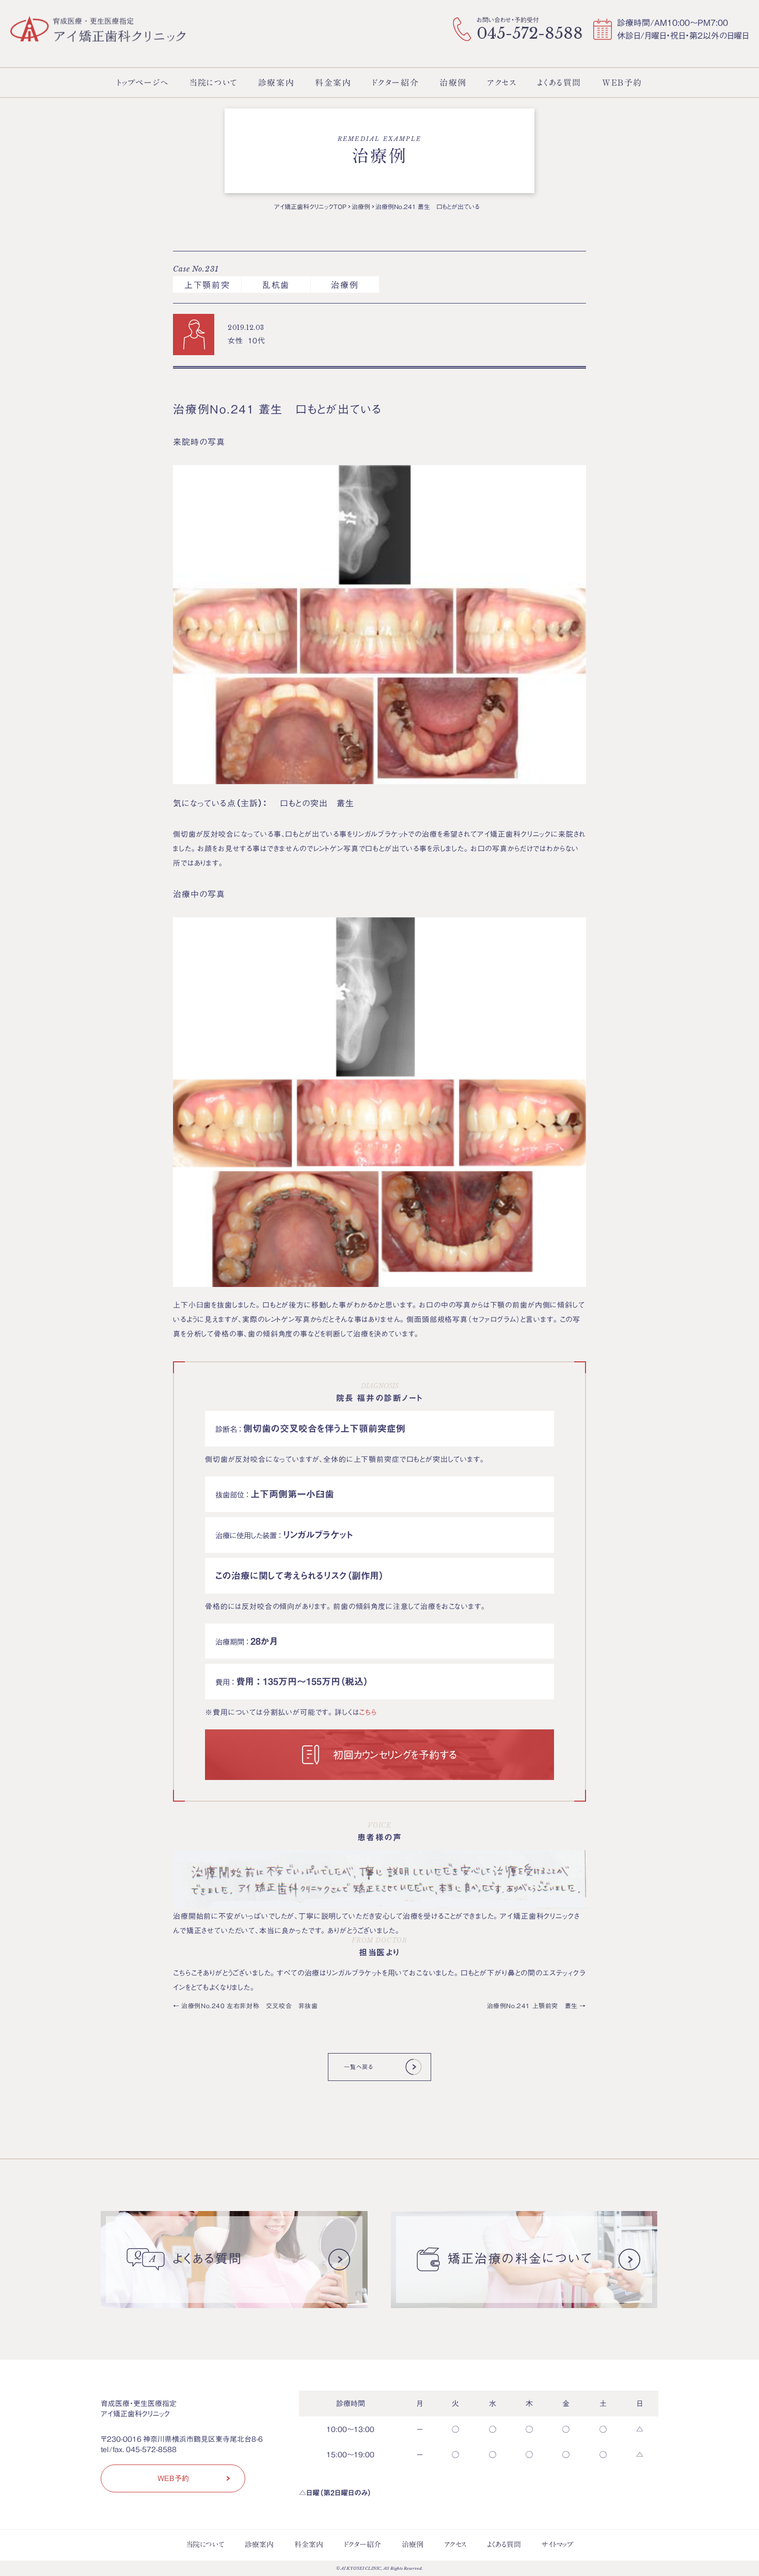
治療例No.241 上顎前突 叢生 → (536, 2006)
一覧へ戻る (358, 2067)
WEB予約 (173, 2478)
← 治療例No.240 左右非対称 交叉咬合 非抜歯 (246, 2006)
